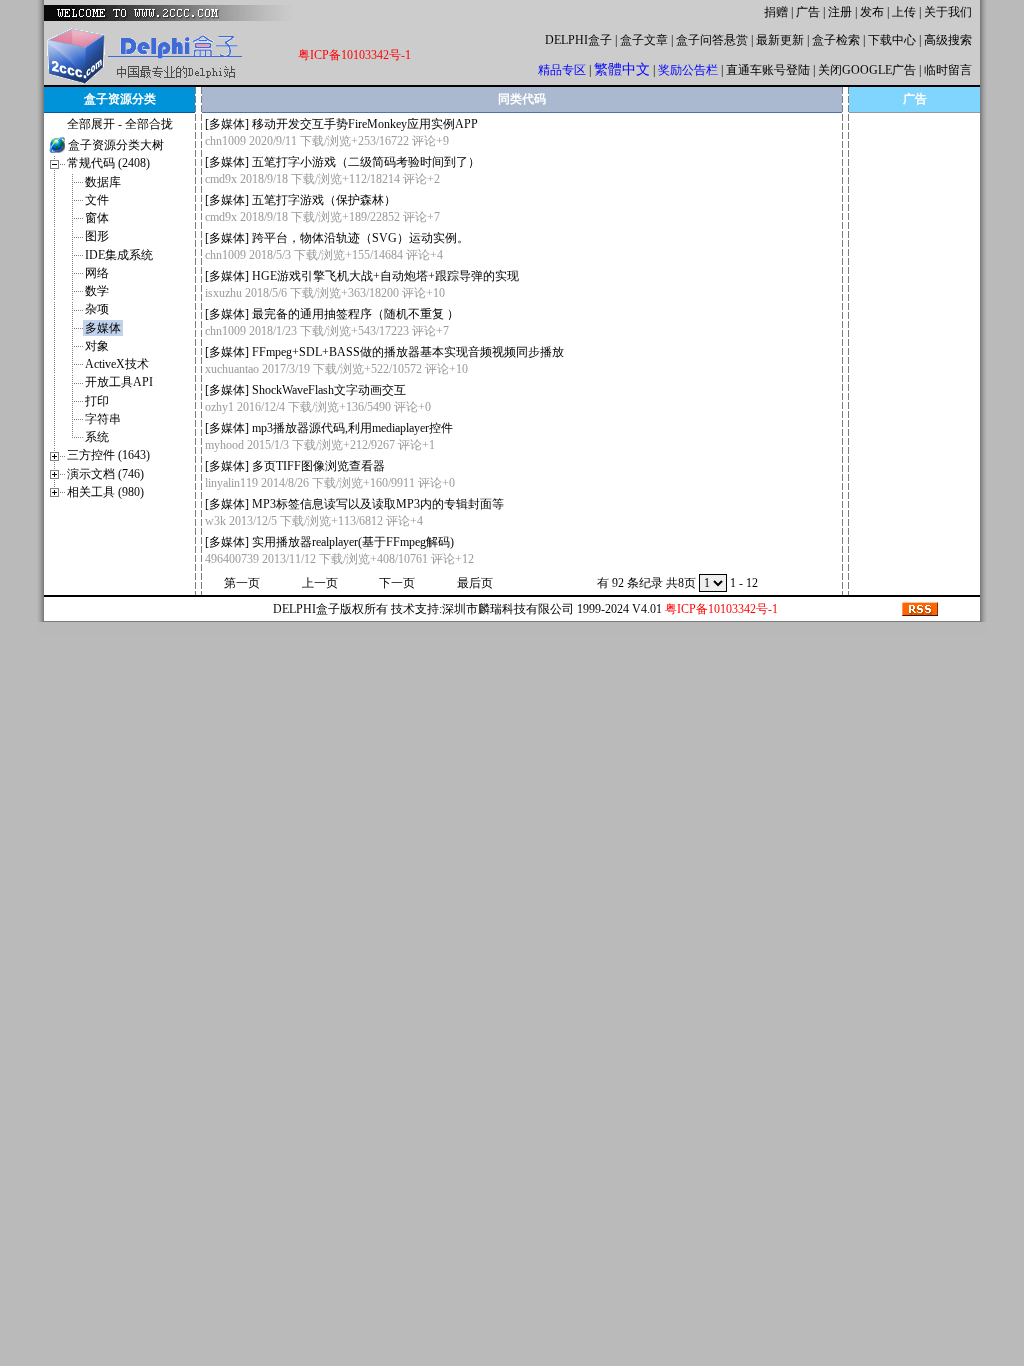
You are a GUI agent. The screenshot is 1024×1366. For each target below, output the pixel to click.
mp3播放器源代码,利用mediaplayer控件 (352, 428)
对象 (97, 346)
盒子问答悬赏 (712, 40)
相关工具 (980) (105, 492)
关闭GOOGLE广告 (867, 70)
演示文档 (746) (105, 474)
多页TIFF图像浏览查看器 (318, 466)
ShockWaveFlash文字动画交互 (329, 390)
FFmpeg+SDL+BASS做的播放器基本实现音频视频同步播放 (408, 352)
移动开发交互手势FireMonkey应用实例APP (365, 124)
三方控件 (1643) (108, 455)
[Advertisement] (915, 233)
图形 (97, 236)
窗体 (97, 218)
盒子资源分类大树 (116, 145)
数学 (97, 291)
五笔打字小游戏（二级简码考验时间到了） (366, 162)
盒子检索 (836, 40)
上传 (904, 12)
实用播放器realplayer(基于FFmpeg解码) (353, 542)
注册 (840, 12)
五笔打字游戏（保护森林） (324, 200)
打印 (97, 401)
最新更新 (780, 40)
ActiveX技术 (117, 364)
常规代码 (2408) (108, 163)
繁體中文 (622, 69)
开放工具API (119, 382)
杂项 (97, 309)
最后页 (475, 583)
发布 (872, 12)
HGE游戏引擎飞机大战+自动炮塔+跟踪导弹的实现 (385, 276)
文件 (97, 200)
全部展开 (91, 124)
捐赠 (776, 12)
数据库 (103, 182)
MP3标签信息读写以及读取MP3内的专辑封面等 (378, 504)
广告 (808, 12)
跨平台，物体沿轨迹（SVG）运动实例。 (360, 238)
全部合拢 (149, 124)
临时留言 (948, 70)
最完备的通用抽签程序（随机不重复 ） (355, 314)
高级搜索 (948, 40)
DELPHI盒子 (578, 40)
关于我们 (948, 12)
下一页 (397, 583)
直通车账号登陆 (768, 70)
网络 (97, 273)
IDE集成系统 (119, 255)
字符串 (103, 419)
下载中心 (892, 40)
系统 (97, 437)
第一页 (242, 583)
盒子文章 (644, 40)
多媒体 (103, 328)
